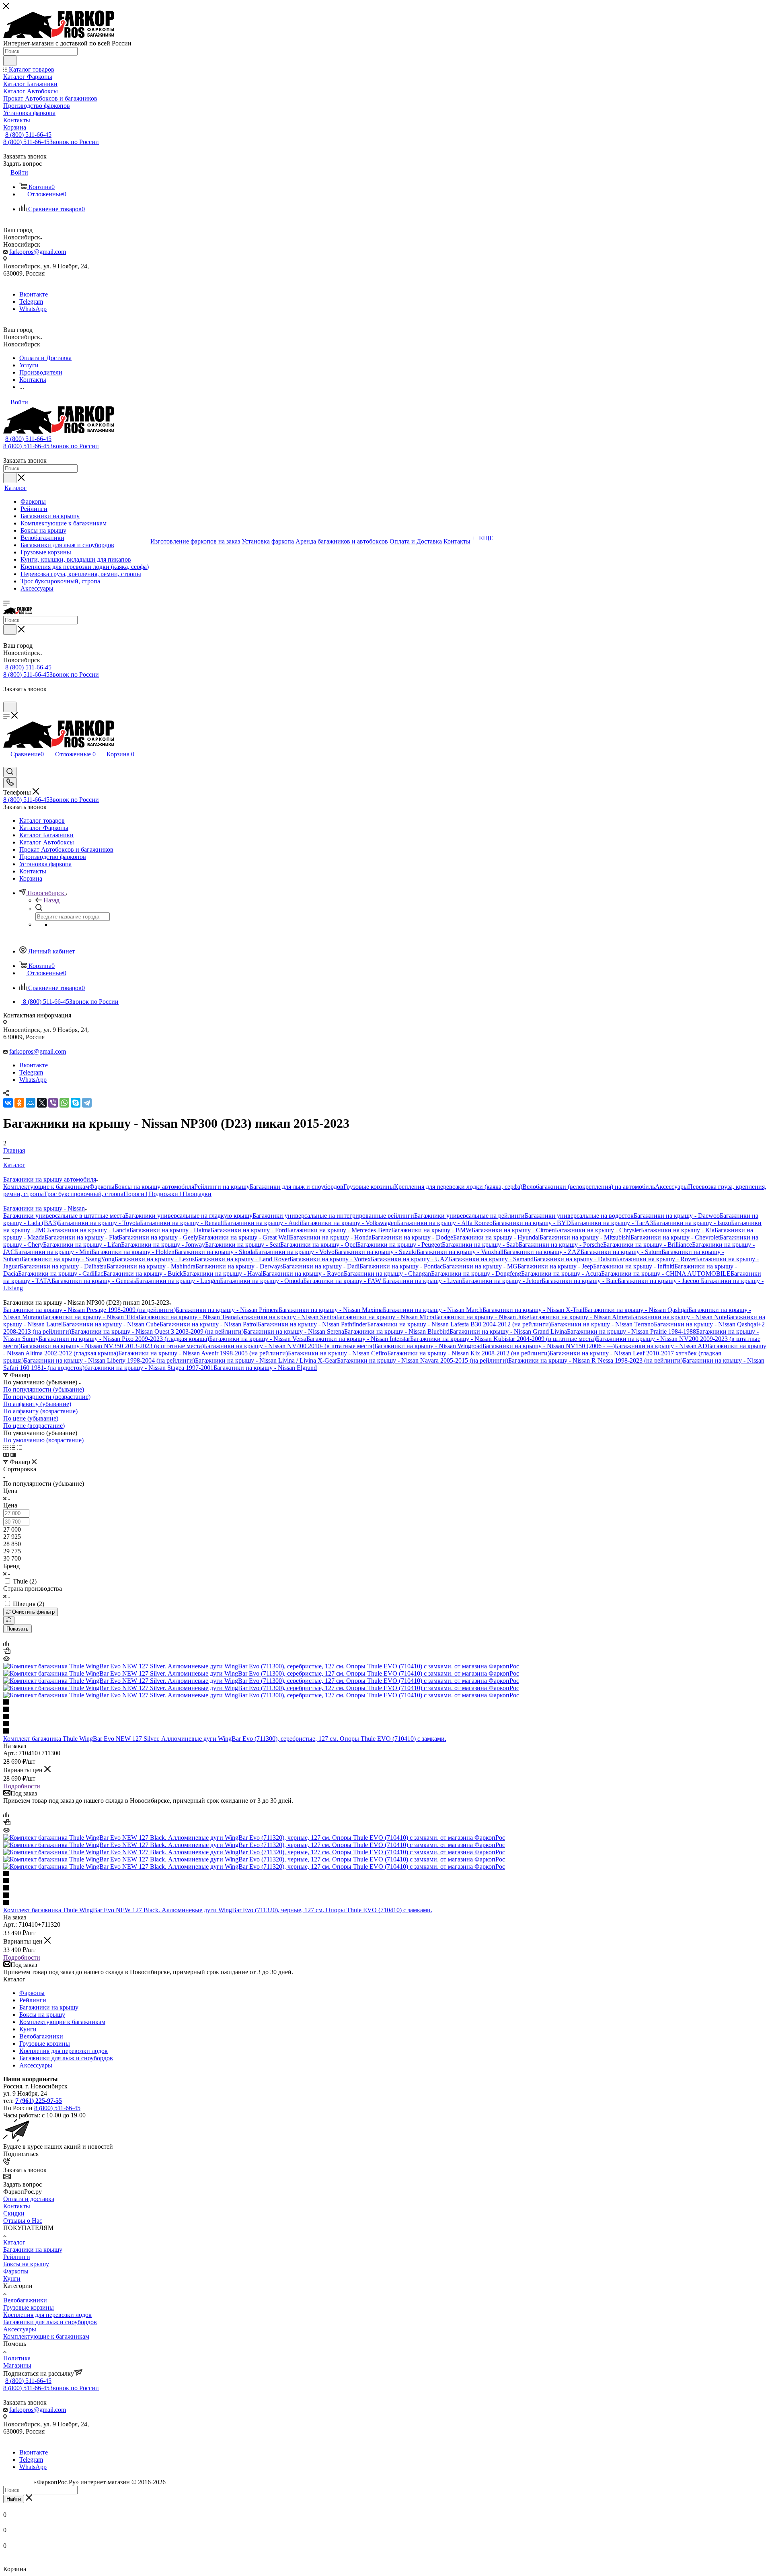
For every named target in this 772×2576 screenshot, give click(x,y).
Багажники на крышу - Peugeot (399, 1245)
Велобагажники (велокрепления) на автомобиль (589, 1187)
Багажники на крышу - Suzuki (376, 1252)
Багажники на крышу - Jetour (502, 1281)
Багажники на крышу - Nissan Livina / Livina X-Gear (266, 1360)
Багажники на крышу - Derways (239, 1266)
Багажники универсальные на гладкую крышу (189, 1216)
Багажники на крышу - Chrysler (598, 1230)
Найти (14, 2499)
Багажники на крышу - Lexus (155, 1259)
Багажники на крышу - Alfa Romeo (445, 1223)
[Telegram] (87, 1103)
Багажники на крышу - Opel (319, 1245)
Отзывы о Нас (23, 2221)
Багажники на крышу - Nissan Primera (227, 1310)
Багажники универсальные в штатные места (64, 1216)
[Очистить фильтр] (9, 1620)
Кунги (28, 2029)
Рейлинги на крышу (222, 1187)
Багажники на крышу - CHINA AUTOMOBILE (666, 1274)
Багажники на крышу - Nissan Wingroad (428, 1346)
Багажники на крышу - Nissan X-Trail (533, 1310)
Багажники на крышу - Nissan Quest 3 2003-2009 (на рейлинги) (157, 1331)
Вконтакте (34, 294)
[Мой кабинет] (7, 698)
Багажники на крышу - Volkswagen (349, 1223)
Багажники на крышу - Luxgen (178, 1281)
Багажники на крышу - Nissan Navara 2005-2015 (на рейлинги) (423, 1360)
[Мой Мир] (31, 1103)
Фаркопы (102, 1187)
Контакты (17, 2206)
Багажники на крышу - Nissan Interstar (358, 1339)
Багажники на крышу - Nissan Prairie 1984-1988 (631, 1331)
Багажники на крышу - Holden (133, 1252)
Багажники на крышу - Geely (158, 1237)
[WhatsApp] (64, 1103)
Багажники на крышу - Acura (561, 1274)
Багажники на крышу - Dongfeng (476, 1274)
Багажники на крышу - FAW (343, 1281)
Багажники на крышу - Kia (678, 1230)
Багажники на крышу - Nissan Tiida (90, 1317)
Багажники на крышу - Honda (331, 1237)
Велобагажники (41, 2036)
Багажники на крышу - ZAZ (542, 1252)
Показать (17, 1629)
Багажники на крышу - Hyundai (496, 1237)
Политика (17, 2358)
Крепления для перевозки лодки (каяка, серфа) (458, 1187)
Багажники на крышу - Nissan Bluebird (397, 1331)
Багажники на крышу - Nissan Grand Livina (508, 1331)
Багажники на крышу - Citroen (513, 1230)
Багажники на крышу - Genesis (94, 1281)
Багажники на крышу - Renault (182, 1223)
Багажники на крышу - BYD (532, 1223)
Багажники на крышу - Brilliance (648, 1245)
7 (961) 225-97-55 (39, 2101)
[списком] (13, 1447)
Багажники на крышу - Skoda (215, 1252)
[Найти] (10, 61)
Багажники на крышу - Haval (223, 1274)
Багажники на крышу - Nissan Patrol (209, 1324)
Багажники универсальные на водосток (579, 1216)
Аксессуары (671, 1187)
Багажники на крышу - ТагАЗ (612, 1223)
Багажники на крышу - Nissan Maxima (331, 1310)
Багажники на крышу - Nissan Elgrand (265, 1368)
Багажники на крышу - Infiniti (634, 1266)
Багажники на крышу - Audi (263, 1223)
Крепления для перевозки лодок (64, 2051)
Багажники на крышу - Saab (480, 1245)
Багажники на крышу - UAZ (410, 1259)
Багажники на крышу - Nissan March (433, 1310)
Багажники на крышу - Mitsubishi (585, 1237)
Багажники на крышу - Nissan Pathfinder (312, 1324)
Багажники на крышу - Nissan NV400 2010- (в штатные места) (289, 1346)
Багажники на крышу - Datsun (575, 1259)
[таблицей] (20, 1447)
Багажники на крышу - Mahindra (151, 1266)
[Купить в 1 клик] (7, 1652)
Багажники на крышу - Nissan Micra (385, 1317)
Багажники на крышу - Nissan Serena (294, 1331)
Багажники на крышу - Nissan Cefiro (338, 1353)
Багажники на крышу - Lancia (89, 1230)
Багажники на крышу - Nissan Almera (580, 1317)
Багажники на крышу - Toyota (99, 1223)
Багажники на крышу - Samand (491, 1259)
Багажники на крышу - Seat (243, 1245)
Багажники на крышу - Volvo (295, 1252)
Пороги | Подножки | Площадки (167, 1194)
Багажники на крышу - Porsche (561, 1245)
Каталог (14, 2242)
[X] (42, 1103)
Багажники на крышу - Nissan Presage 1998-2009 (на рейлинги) (89, 1310)
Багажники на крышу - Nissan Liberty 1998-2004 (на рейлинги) (109, 1360)
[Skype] (76, 1103)
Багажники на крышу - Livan (422, 1281)
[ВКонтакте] (8, 1103)
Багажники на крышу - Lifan (82, 1245)
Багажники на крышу (49, 2007)
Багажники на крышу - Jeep (555, 1266)
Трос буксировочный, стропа (84, 1194)
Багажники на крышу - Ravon (303, 1274)
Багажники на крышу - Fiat (82, 1237)
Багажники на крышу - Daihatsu (63, 1266)
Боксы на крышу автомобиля (154, 1187)
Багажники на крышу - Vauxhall (460, 1252)
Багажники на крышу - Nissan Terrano (602, 1324)
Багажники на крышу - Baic (580, 1281)
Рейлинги (33, 2000)
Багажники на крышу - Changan (387, 1274)
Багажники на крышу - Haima (170, 1230)
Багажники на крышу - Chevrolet (675, 1237)
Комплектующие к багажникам (46, 1187)
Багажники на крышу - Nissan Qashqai (636, 1310)
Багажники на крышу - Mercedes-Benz (339, 1230)
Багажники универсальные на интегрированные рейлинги (333, 1216)
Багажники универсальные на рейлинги (469, 1216)
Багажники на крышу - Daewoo (677, 1216)
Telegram (31, 302)
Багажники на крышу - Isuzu (692, 1223)
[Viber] (53, 1103)
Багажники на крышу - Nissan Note (679, 1317)
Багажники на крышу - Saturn (621, 1252)
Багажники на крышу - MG (480, 1266)
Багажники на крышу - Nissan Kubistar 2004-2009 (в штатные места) (503, 1339)
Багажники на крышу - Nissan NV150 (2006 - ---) (549, 1346)
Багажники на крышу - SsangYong (68, 1259)
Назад (51, 900)
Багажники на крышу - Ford (249, 1230)
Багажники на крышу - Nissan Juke (482, 1317)
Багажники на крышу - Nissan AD (661, 1346)
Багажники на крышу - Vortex (330, 1259)
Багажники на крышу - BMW (431, 1230)
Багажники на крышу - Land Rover (242, 1259)
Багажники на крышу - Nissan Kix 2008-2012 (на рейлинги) (468, 1353)
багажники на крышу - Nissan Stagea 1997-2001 (149, 1368)
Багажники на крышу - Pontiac (401, 1266)
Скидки (14, 2213)
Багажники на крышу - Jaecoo (659, 1281)
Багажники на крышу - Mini (53, 1252)
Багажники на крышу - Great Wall (244, 1237)
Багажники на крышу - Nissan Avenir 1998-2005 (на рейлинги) (203, 1353)
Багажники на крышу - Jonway (163, 1245)
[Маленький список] (6, 1455)
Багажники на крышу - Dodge (412, 1237)
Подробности (22, 1786)
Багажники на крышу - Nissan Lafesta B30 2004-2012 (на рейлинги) (459, 1324)
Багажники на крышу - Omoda (262, 1281)
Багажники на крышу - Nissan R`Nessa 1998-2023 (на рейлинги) (595, 1360)
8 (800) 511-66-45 (28, 135)
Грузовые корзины (369, 1187)
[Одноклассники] (19, 1103)
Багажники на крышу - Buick (143, 1274)
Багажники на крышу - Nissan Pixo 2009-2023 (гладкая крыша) (124, 1339)
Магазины (17, 2365)
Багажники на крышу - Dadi (321, 1266)
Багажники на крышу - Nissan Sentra (286, 1317)
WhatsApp (33, 309)
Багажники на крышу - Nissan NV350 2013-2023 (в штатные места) (112, 1346)
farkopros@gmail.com (38, 252)
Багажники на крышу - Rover (656, 1259)
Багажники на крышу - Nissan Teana (188, 1317)
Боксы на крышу (42, 2015)
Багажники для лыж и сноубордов (297, 1187)
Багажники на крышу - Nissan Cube (111, 1324)
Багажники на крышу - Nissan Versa (258, 1339)
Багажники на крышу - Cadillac (61, 1274)
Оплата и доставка (29, 2199)
